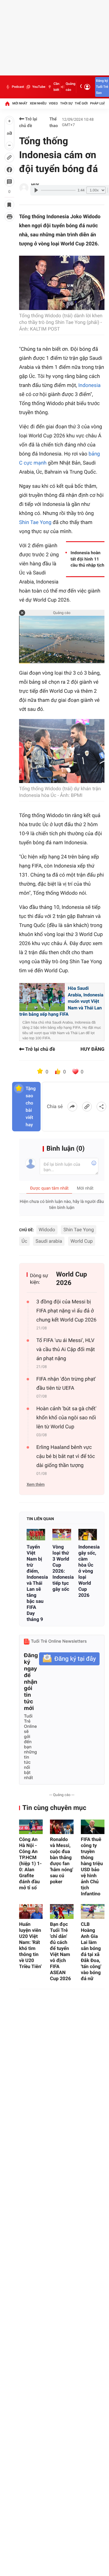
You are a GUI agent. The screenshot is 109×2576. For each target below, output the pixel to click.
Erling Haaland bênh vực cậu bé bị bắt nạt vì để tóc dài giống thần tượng (66, 1456)
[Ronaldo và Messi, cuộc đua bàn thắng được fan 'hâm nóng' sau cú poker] (62, 1827)
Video (53, 103)
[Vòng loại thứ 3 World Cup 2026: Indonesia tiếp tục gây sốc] (62, 1535)
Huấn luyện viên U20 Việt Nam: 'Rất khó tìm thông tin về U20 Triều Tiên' (30, 1945)
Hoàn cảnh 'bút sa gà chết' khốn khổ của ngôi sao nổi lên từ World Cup (66, 1418)
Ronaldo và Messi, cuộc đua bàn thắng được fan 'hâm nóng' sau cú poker (62, 1860)
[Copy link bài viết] (87, 1107)
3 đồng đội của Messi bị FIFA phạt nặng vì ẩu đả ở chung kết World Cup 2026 (66, 1311)
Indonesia (89, 385)
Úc (24, 1241)
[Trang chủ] (7, 104)
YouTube (39, 87)
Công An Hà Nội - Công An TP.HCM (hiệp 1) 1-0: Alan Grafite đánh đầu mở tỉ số (30, 1863)
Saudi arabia (49, 1241)
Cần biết (56, 87)
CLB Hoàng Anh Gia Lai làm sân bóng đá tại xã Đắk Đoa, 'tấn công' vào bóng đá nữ (91, 1951)
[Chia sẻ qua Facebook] (72, 1107)
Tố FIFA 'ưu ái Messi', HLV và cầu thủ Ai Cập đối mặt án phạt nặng (66, 1350)
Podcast (18, 87)
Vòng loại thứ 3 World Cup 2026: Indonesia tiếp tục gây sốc (62, 1568)
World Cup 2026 (71, 1279)
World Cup (82, 1241)
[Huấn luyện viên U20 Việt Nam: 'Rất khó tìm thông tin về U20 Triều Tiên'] (31, 1911)
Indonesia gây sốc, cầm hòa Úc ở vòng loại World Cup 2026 (88, 1571)
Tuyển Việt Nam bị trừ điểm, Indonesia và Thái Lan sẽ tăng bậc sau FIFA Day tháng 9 (36, 1583)
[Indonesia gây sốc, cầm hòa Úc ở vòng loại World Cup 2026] (88, 1535)
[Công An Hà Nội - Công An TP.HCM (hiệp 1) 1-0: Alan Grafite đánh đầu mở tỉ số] (31, 1827)
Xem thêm (36, 1485)
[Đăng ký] (69, 1659)
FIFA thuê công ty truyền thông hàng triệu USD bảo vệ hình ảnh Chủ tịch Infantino (92, 1866)
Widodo (47, 1230)
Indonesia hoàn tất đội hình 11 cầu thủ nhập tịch (87, 559)
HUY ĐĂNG (92, 1049)
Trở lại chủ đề (28, 123)
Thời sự (66, 103)
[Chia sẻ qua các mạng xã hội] (101, 1107)
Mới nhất (20, 103)
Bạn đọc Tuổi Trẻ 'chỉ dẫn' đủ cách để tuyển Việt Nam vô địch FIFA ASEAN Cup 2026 (60, 1951)
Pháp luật (99, 103)
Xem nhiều (38, 103)
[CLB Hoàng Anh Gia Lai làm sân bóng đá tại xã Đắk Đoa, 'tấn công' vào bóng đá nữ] (93, 1911)
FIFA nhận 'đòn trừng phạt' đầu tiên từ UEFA (66, 1384)
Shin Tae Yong (36, 523)
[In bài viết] (9, 217)
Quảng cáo (71, 87)
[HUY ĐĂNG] (24, 188)
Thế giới (81, 103)
